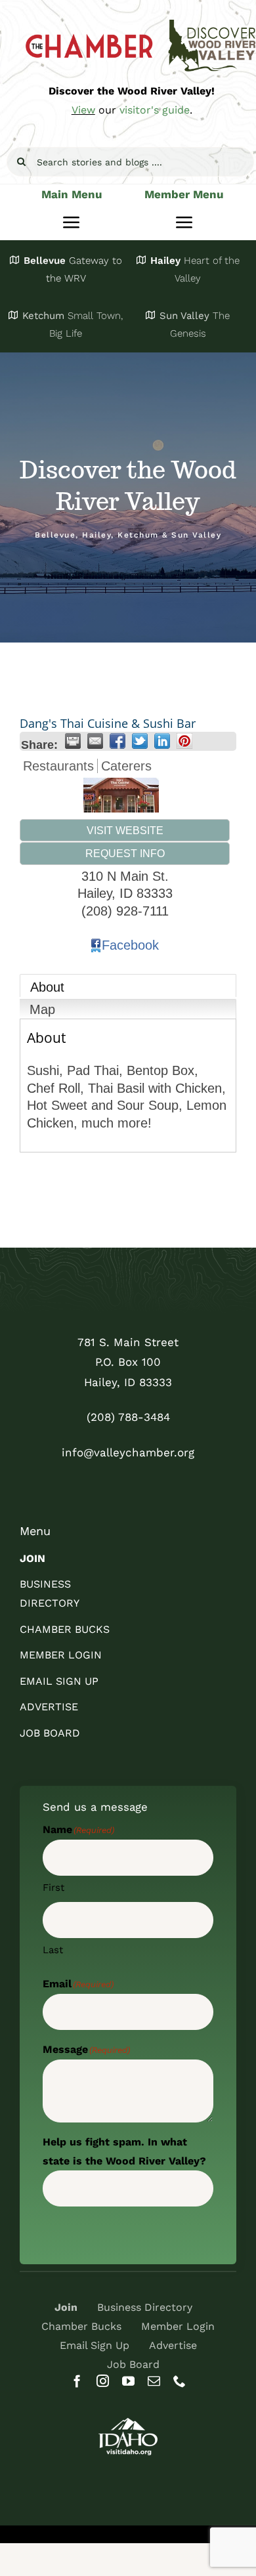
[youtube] (128, 2381)
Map (42, 1009)
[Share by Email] (95, 741)
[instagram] (103, 2381)
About (47, 987)
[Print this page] (73, 741)
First (53, 1888)
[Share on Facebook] (117, 741)
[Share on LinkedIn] (162, 741)
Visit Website (125, 830)
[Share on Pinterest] (184, 741)
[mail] (154, 2381)
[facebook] (77, 2381)
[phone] (180, 2381)
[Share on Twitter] (140, 741)
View (83, 110)
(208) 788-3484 (128, 1417)
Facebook (130, 945)
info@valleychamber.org (128, 1452)
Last (53, 1950)
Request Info (125, 853)
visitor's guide (155, 110)
